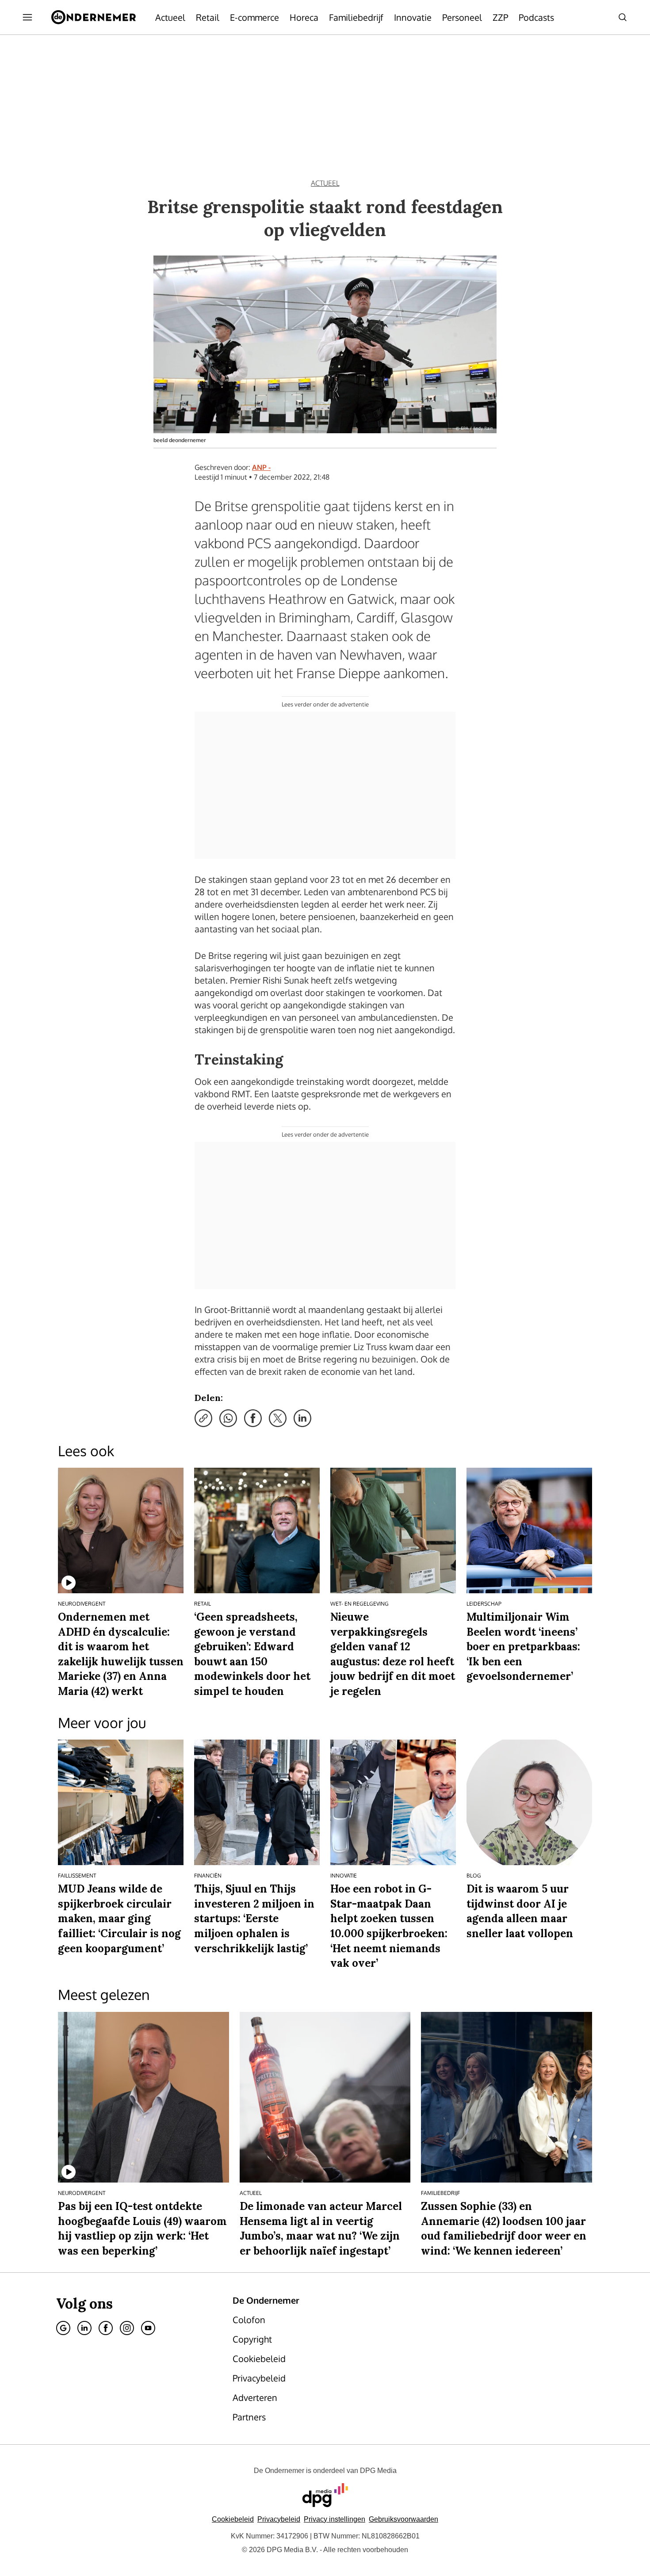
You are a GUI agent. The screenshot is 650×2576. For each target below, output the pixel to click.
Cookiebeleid (233, 2519)
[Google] (63, 2328)
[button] (335, 2519)
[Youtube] (148, 2328)
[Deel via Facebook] (253, 1418)
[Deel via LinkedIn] (302, 1418)
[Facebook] (106, 2328)
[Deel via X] (278, 1418)
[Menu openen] (27, 17)
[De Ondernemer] (94, 17)
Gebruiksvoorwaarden (403, 2519)
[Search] (623, 17)
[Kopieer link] (203, 1418)
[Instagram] (127, 2328)
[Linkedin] (84, 2328)
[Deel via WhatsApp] (228, 1418)
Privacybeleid (279, 2519)
